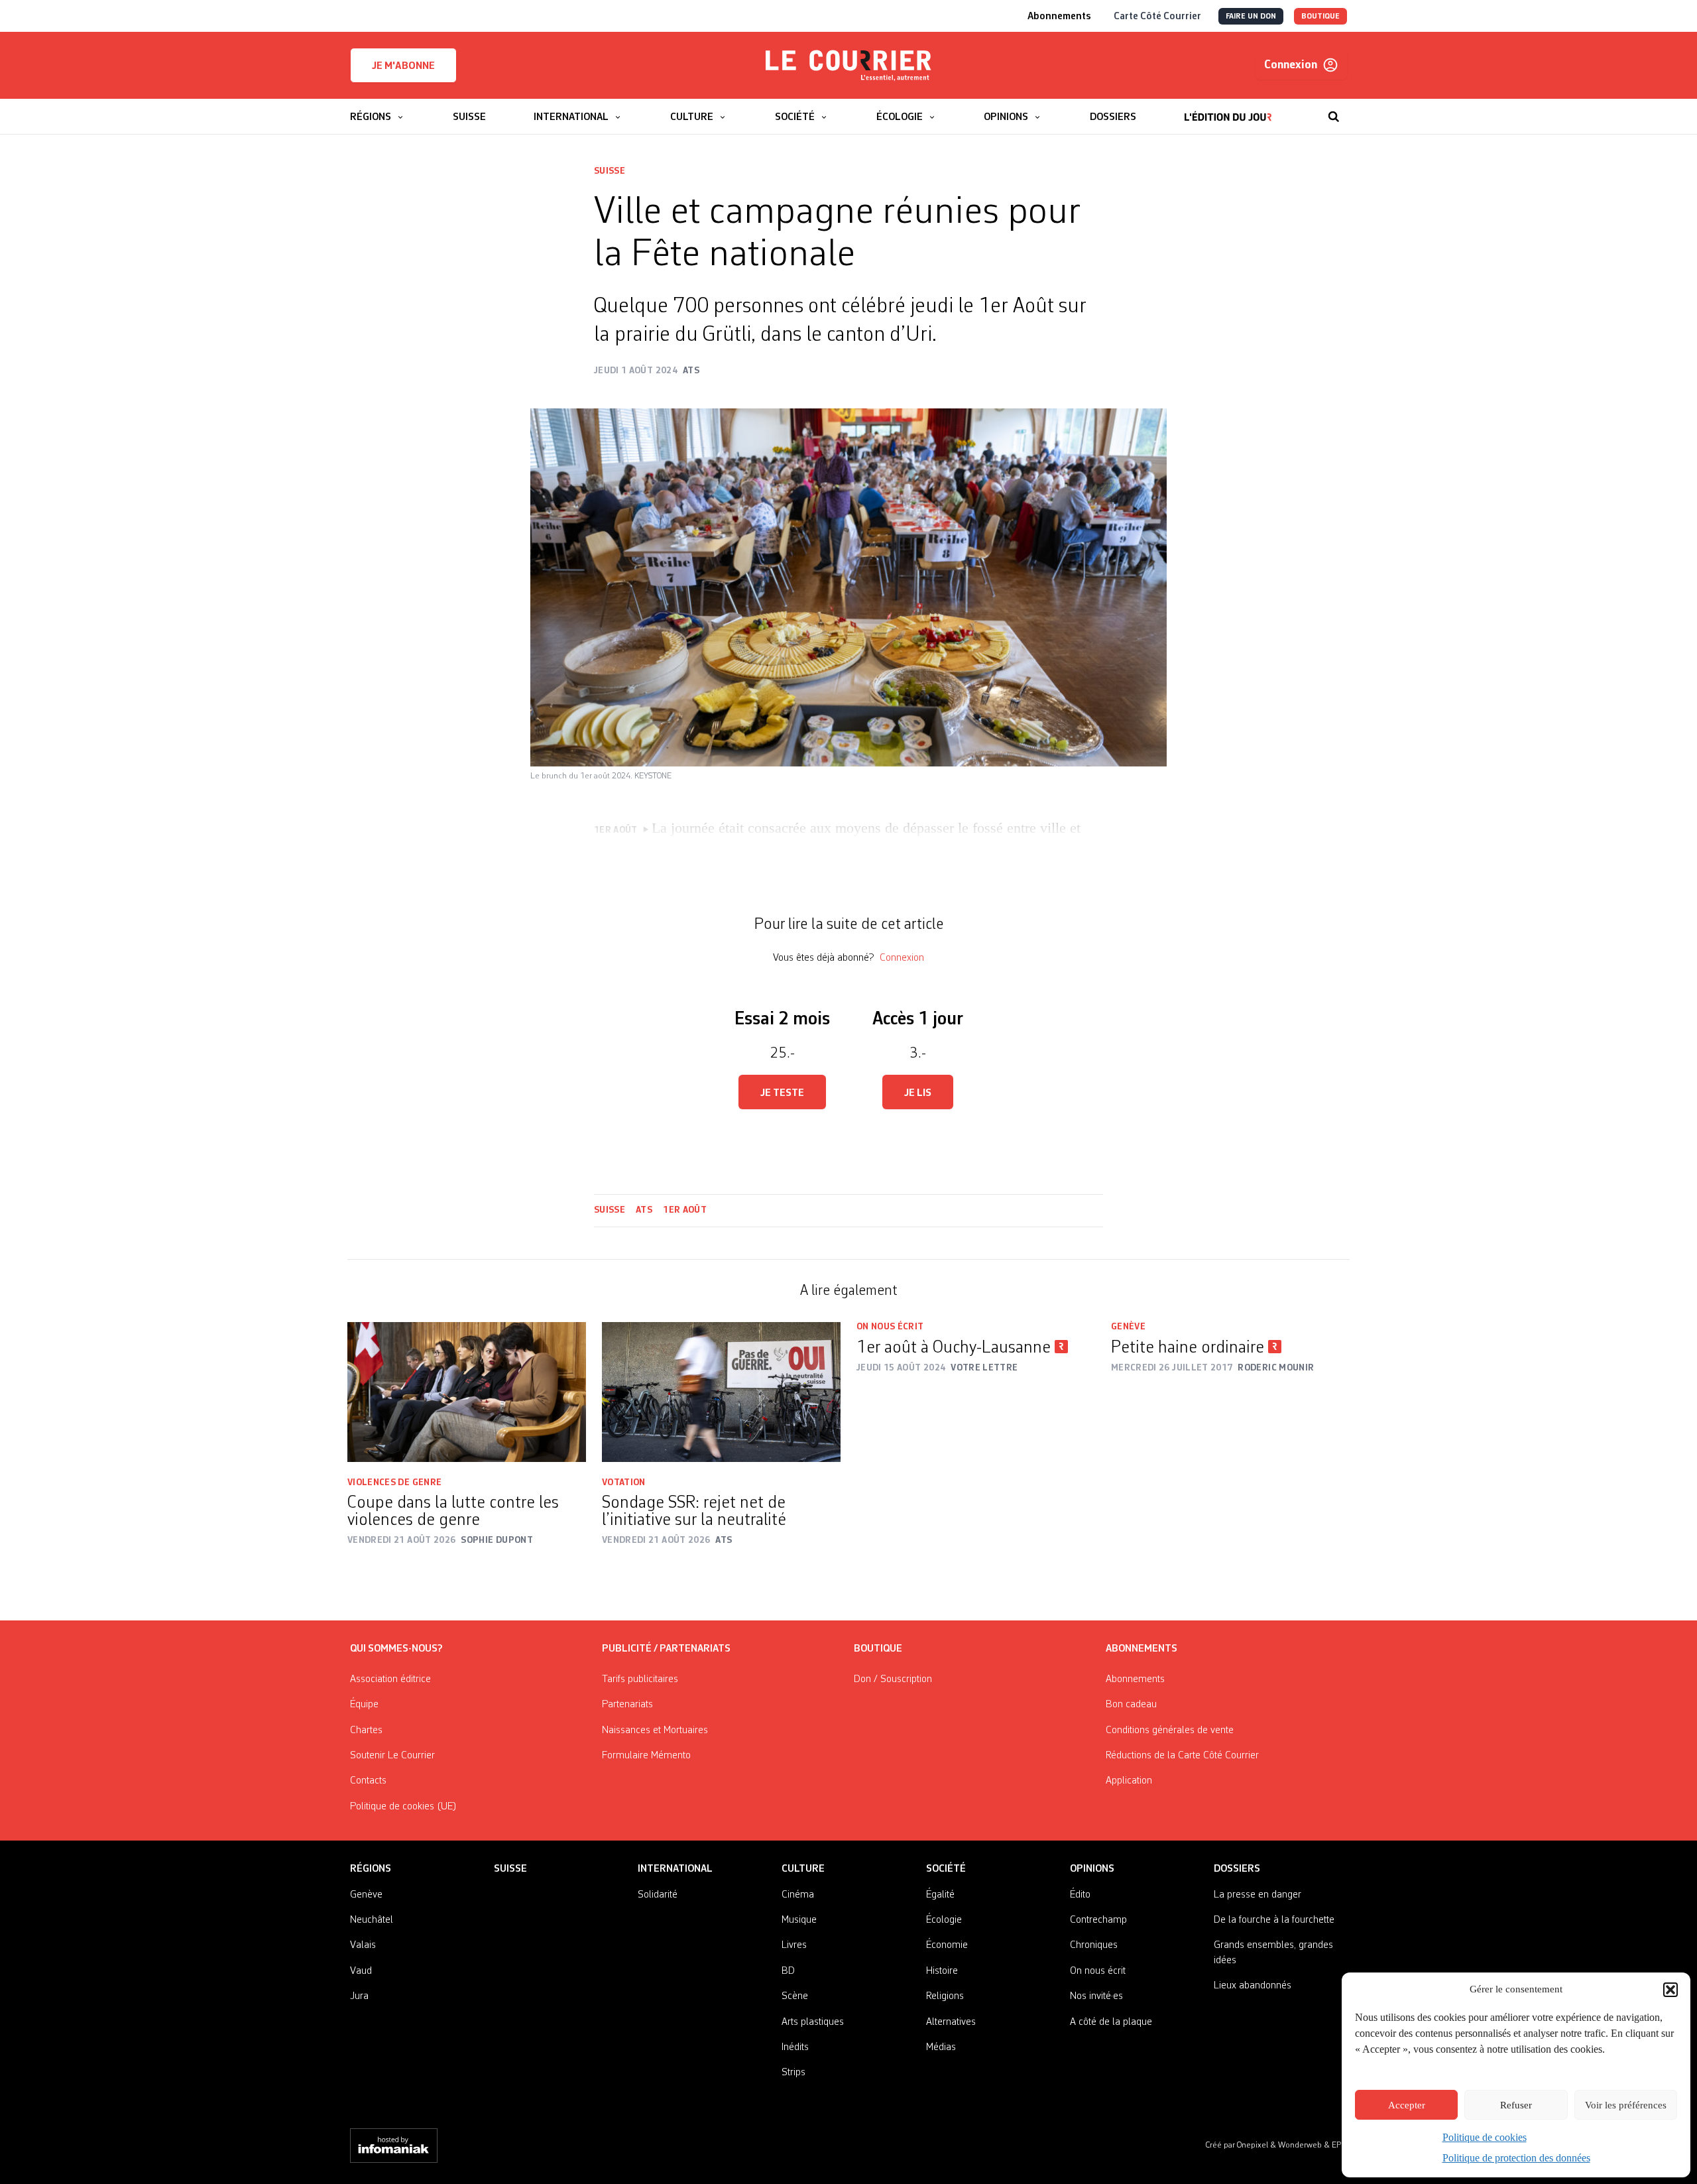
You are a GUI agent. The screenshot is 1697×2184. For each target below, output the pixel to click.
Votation (624, 1483)
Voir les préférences (1626, 2105)
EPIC (1339, 2145)
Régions (371, 1869)
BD (788, 1971)
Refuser (1516, 2105)
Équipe (364, 1705)
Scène (795, 1996)
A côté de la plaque (1111, 2022)
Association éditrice (390, 1679)
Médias (941, 2047)
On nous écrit (890, 1327)
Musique (799, 1920)
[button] (1670, 1990)
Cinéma (798, 1895)
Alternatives (951, 2022)
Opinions (1092, 1869)
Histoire (942, 1971)
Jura (359, 1996)
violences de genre (394, 1483)
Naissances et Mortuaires (655, 1730)
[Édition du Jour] (1228, 110)
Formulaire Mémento (646, 1756)
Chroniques (1094, 1945)
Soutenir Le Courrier (392, 1756)
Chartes (366, 1730)
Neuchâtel (372, 1920)
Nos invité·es (1096, 1996)
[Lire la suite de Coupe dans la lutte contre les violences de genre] (467, 1392)
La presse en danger (1258, 1895)
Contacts (368, 1781)
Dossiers (1237, 1869)
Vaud (361, 1971)
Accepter (1407, 2105)
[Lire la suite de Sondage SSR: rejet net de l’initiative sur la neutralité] (721, 1392)
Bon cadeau (1131, 1705)
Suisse (610, 171)
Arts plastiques (813, 2022)
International (675, 1869)
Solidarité (658, 1895)
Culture (803, 1869)
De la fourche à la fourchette (1274, 1920)
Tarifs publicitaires (640, 1679)
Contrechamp (1098, 1920)
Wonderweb (1301, 2145)
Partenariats (627, 1705)
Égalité (940, 1895)
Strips (793, 2073)
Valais (363, 1945)
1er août (685, 1210)
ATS (644, 1210)
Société (946, 1869)
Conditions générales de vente (1170, 1730)
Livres (794, 1945)
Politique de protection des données (1516, 2158)
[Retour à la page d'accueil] (848, 66)
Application (1129, 1781)
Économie (947, 1945)
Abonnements (1135, 1679)
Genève (1128, 1327)
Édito (1080, 1895)
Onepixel (1254, 2145)
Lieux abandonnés (1253, 1986)
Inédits (795, 2047)
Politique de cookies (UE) (403, 1807)
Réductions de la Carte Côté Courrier (1182, 1756)
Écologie (944, 1920)
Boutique (878, 1649)
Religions (945, 1996)
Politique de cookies (1485, 2137)
